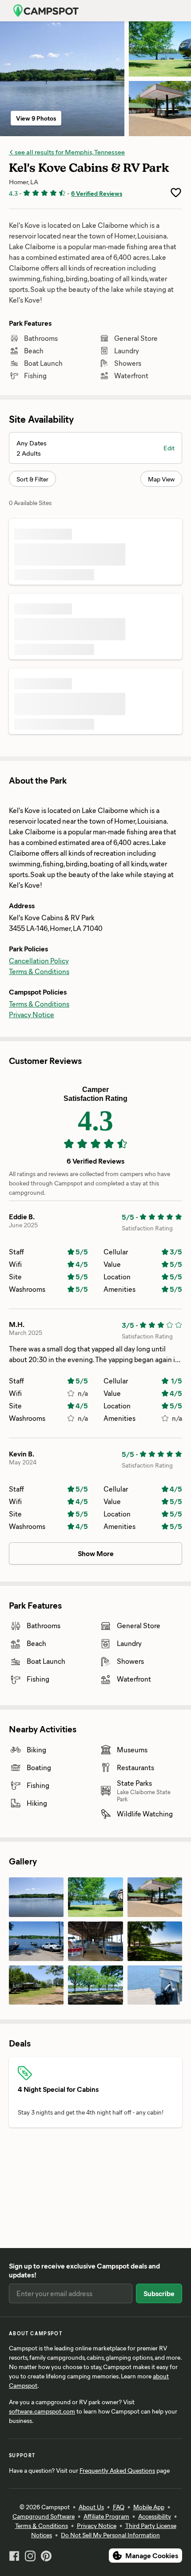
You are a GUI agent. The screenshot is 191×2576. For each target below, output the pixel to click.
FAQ (119, 2507)
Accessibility (155, 2516)
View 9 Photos (36, 118)
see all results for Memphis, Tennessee (69, 152)
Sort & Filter (32, 479)
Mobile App (149, 2507)
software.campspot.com (42, 2411)
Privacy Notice (32, 1014)
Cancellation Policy (39, 960)
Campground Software (44, 2516)
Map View (161, 479)
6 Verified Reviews (97, 193)
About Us (91, 2507)
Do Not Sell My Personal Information (110, 2535)
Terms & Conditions (39, 971)
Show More (96, 1553)
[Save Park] (176, 193)
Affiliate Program (106, 2516)
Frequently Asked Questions (117, 2470)
